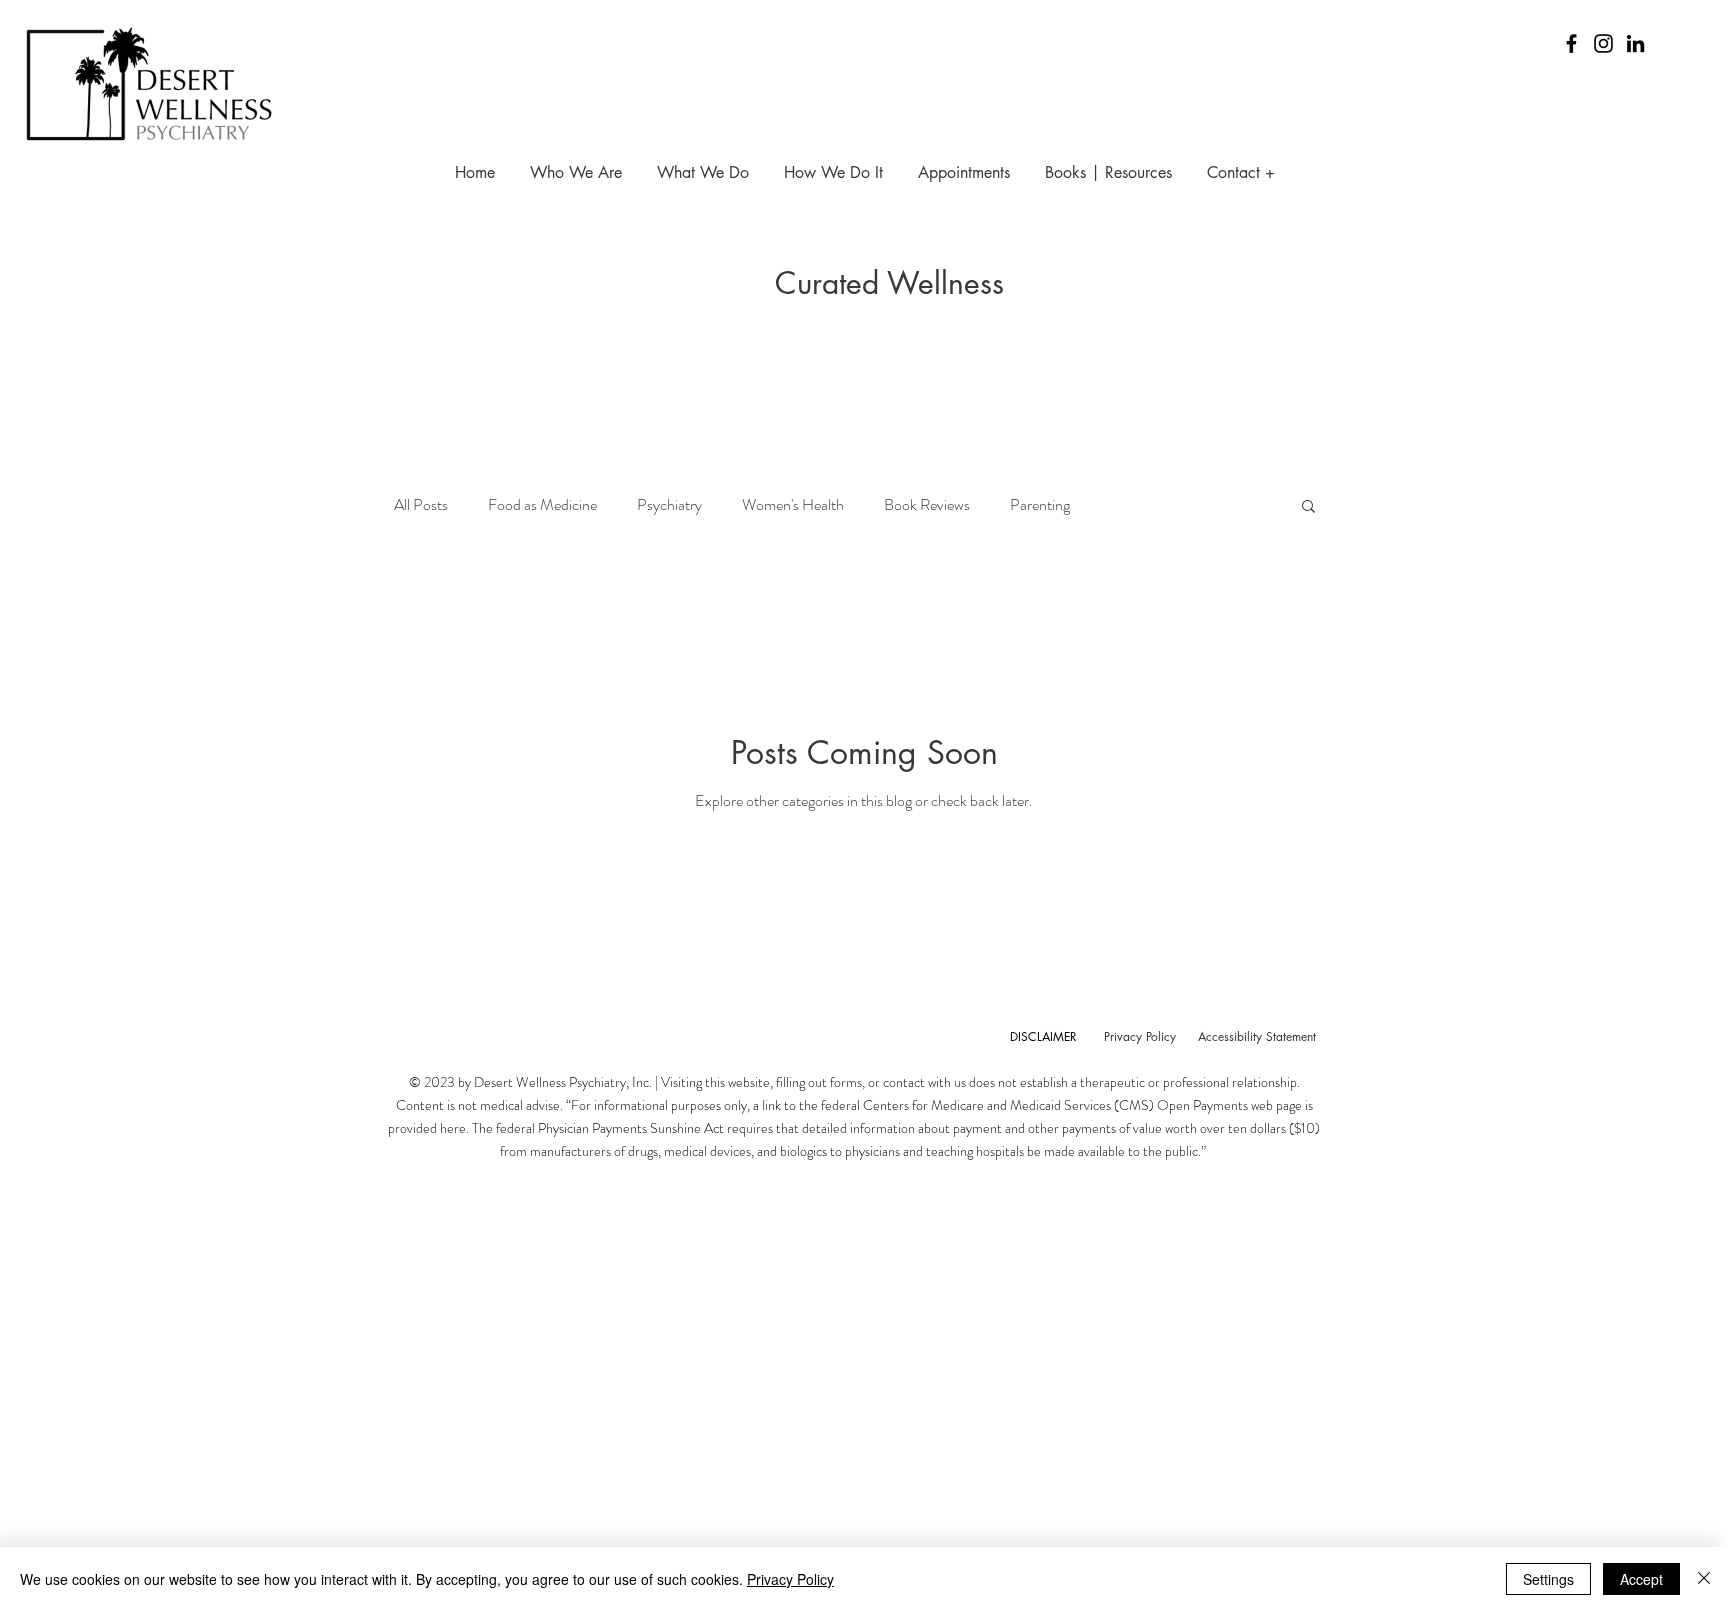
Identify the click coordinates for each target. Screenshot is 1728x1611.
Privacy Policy (790, 1579)
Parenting (1040, 505)
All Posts (421, 505)
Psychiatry (669, 505)
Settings (1548, 1579)
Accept (1641, 1579)
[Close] (1704, 1579)
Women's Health (793, 505)
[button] (1308, 507)
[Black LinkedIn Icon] (1635, 43)
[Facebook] (1571, 43)
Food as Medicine (542, 505)
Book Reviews (927, 505)
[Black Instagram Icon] (1603, 43)
